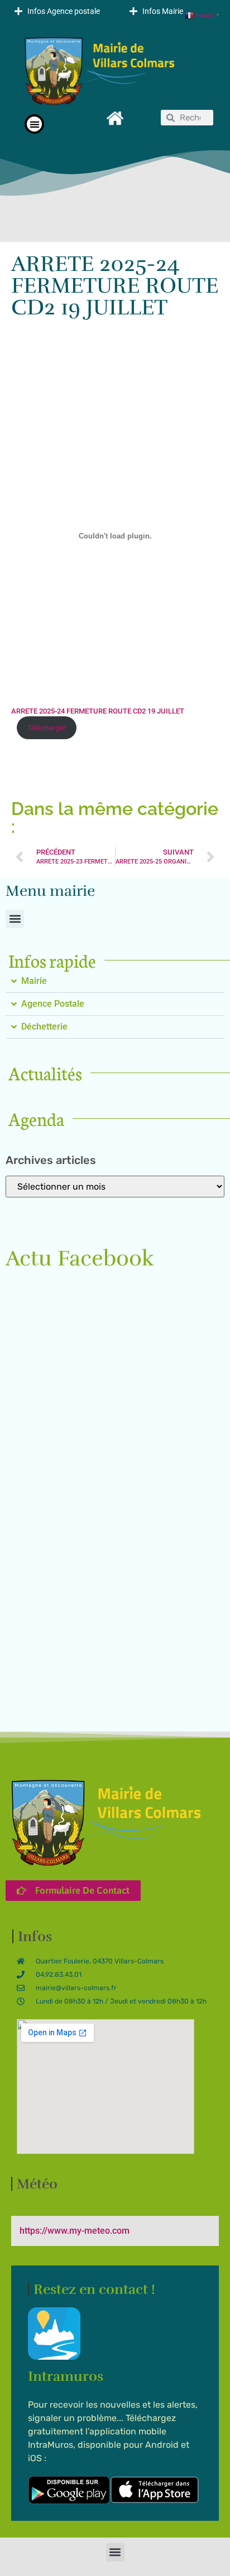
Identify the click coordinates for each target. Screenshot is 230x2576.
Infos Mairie (163, 11)
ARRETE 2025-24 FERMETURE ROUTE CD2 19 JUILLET (98, 711)
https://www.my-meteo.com (75, 2231)
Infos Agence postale (64, 11)
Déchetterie (44, 1027)
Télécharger (47, 728)
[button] (57, 11)
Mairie (34, 981)
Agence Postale (53, 1004)
